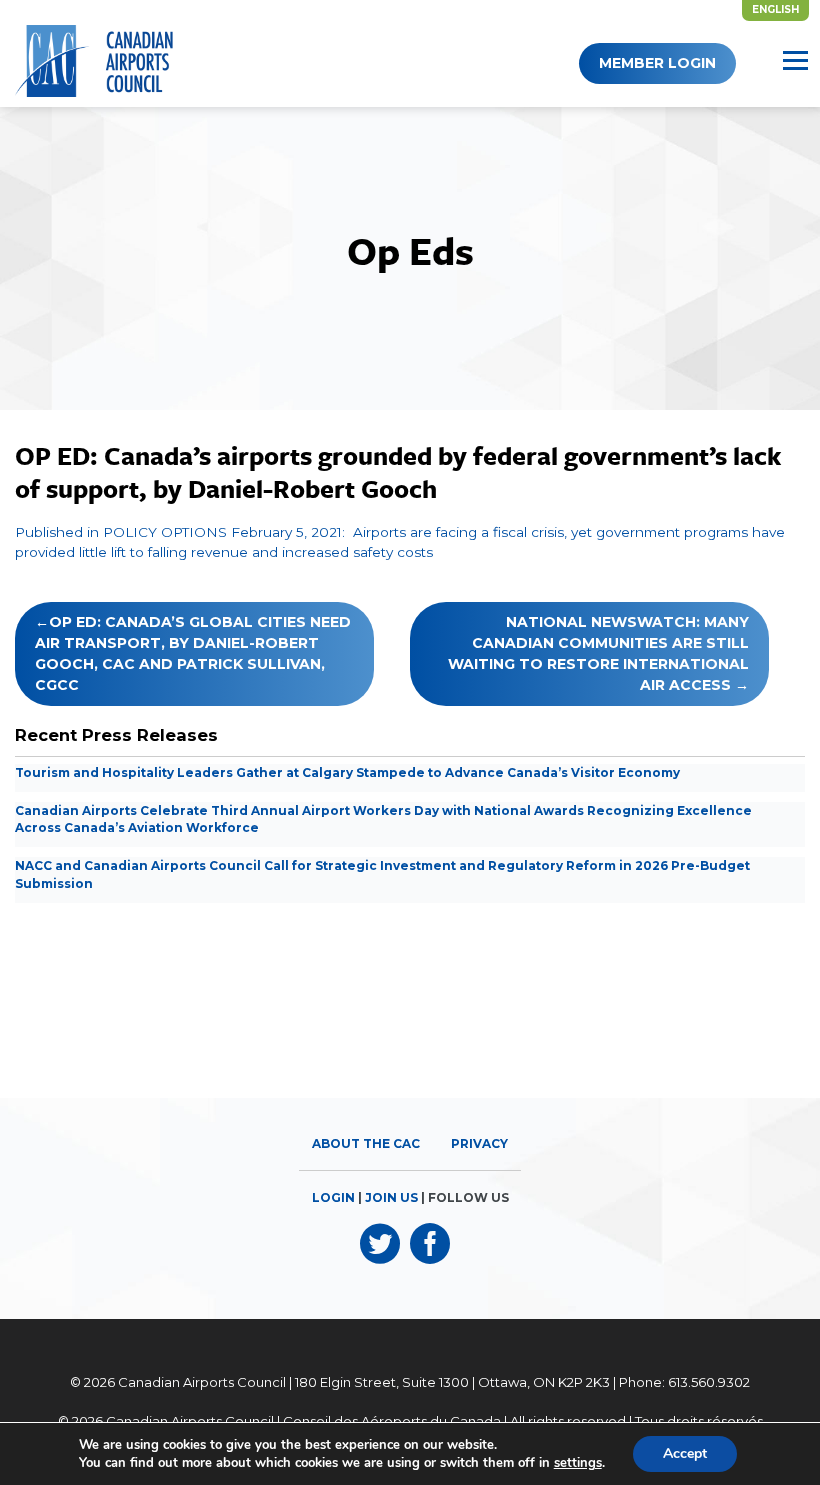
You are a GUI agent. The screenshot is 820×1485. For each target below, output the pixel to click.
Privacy (479, 1143)
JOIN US (391, 1197)
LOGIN (333, 1197)
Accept (685, 1453)
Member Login (657, 63)
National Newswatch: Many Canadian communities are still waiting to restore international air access (598, 653)
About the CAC (366, 1143)
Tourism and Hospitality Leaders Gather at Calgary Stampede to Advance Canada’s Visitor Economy (347, 772)
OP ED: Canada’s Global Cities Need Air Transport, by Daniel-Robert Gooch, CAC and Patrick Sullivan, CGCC (193, 653)
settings (578, 1463)
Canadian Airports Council (202, 1382)
